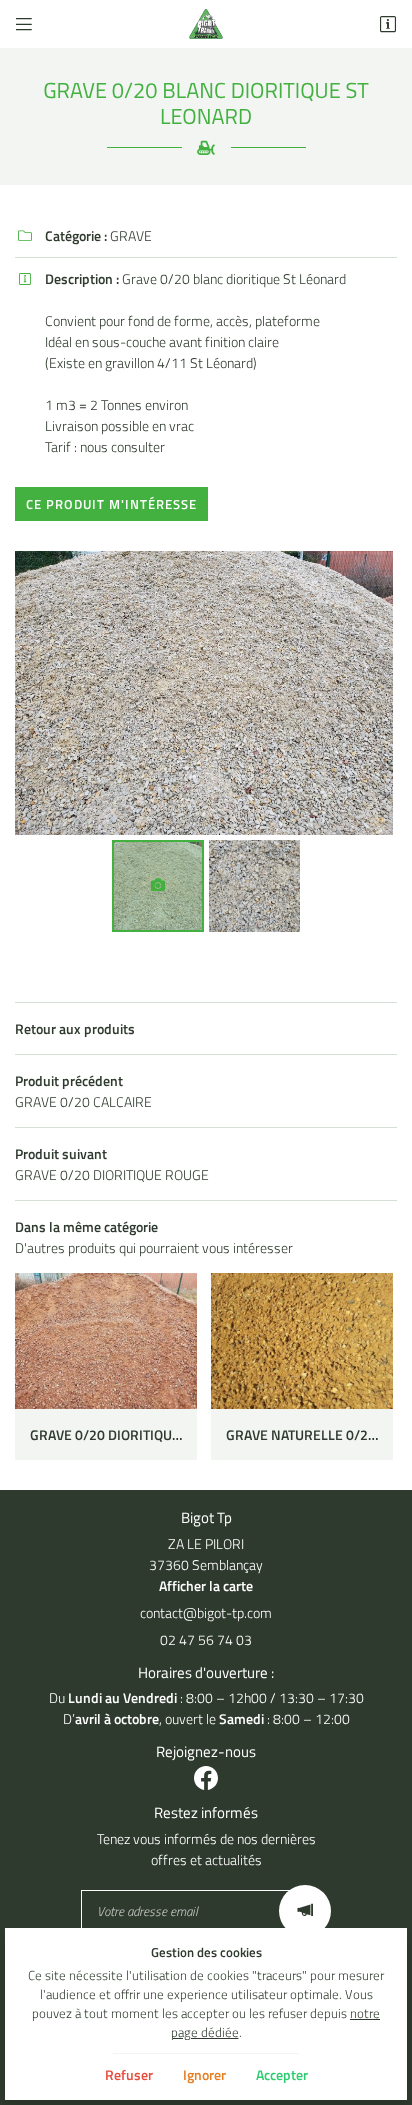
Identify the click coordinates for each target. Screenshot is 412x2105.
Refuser (129, 2074)
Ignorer (204, 2074)
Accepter (282, 2074)
